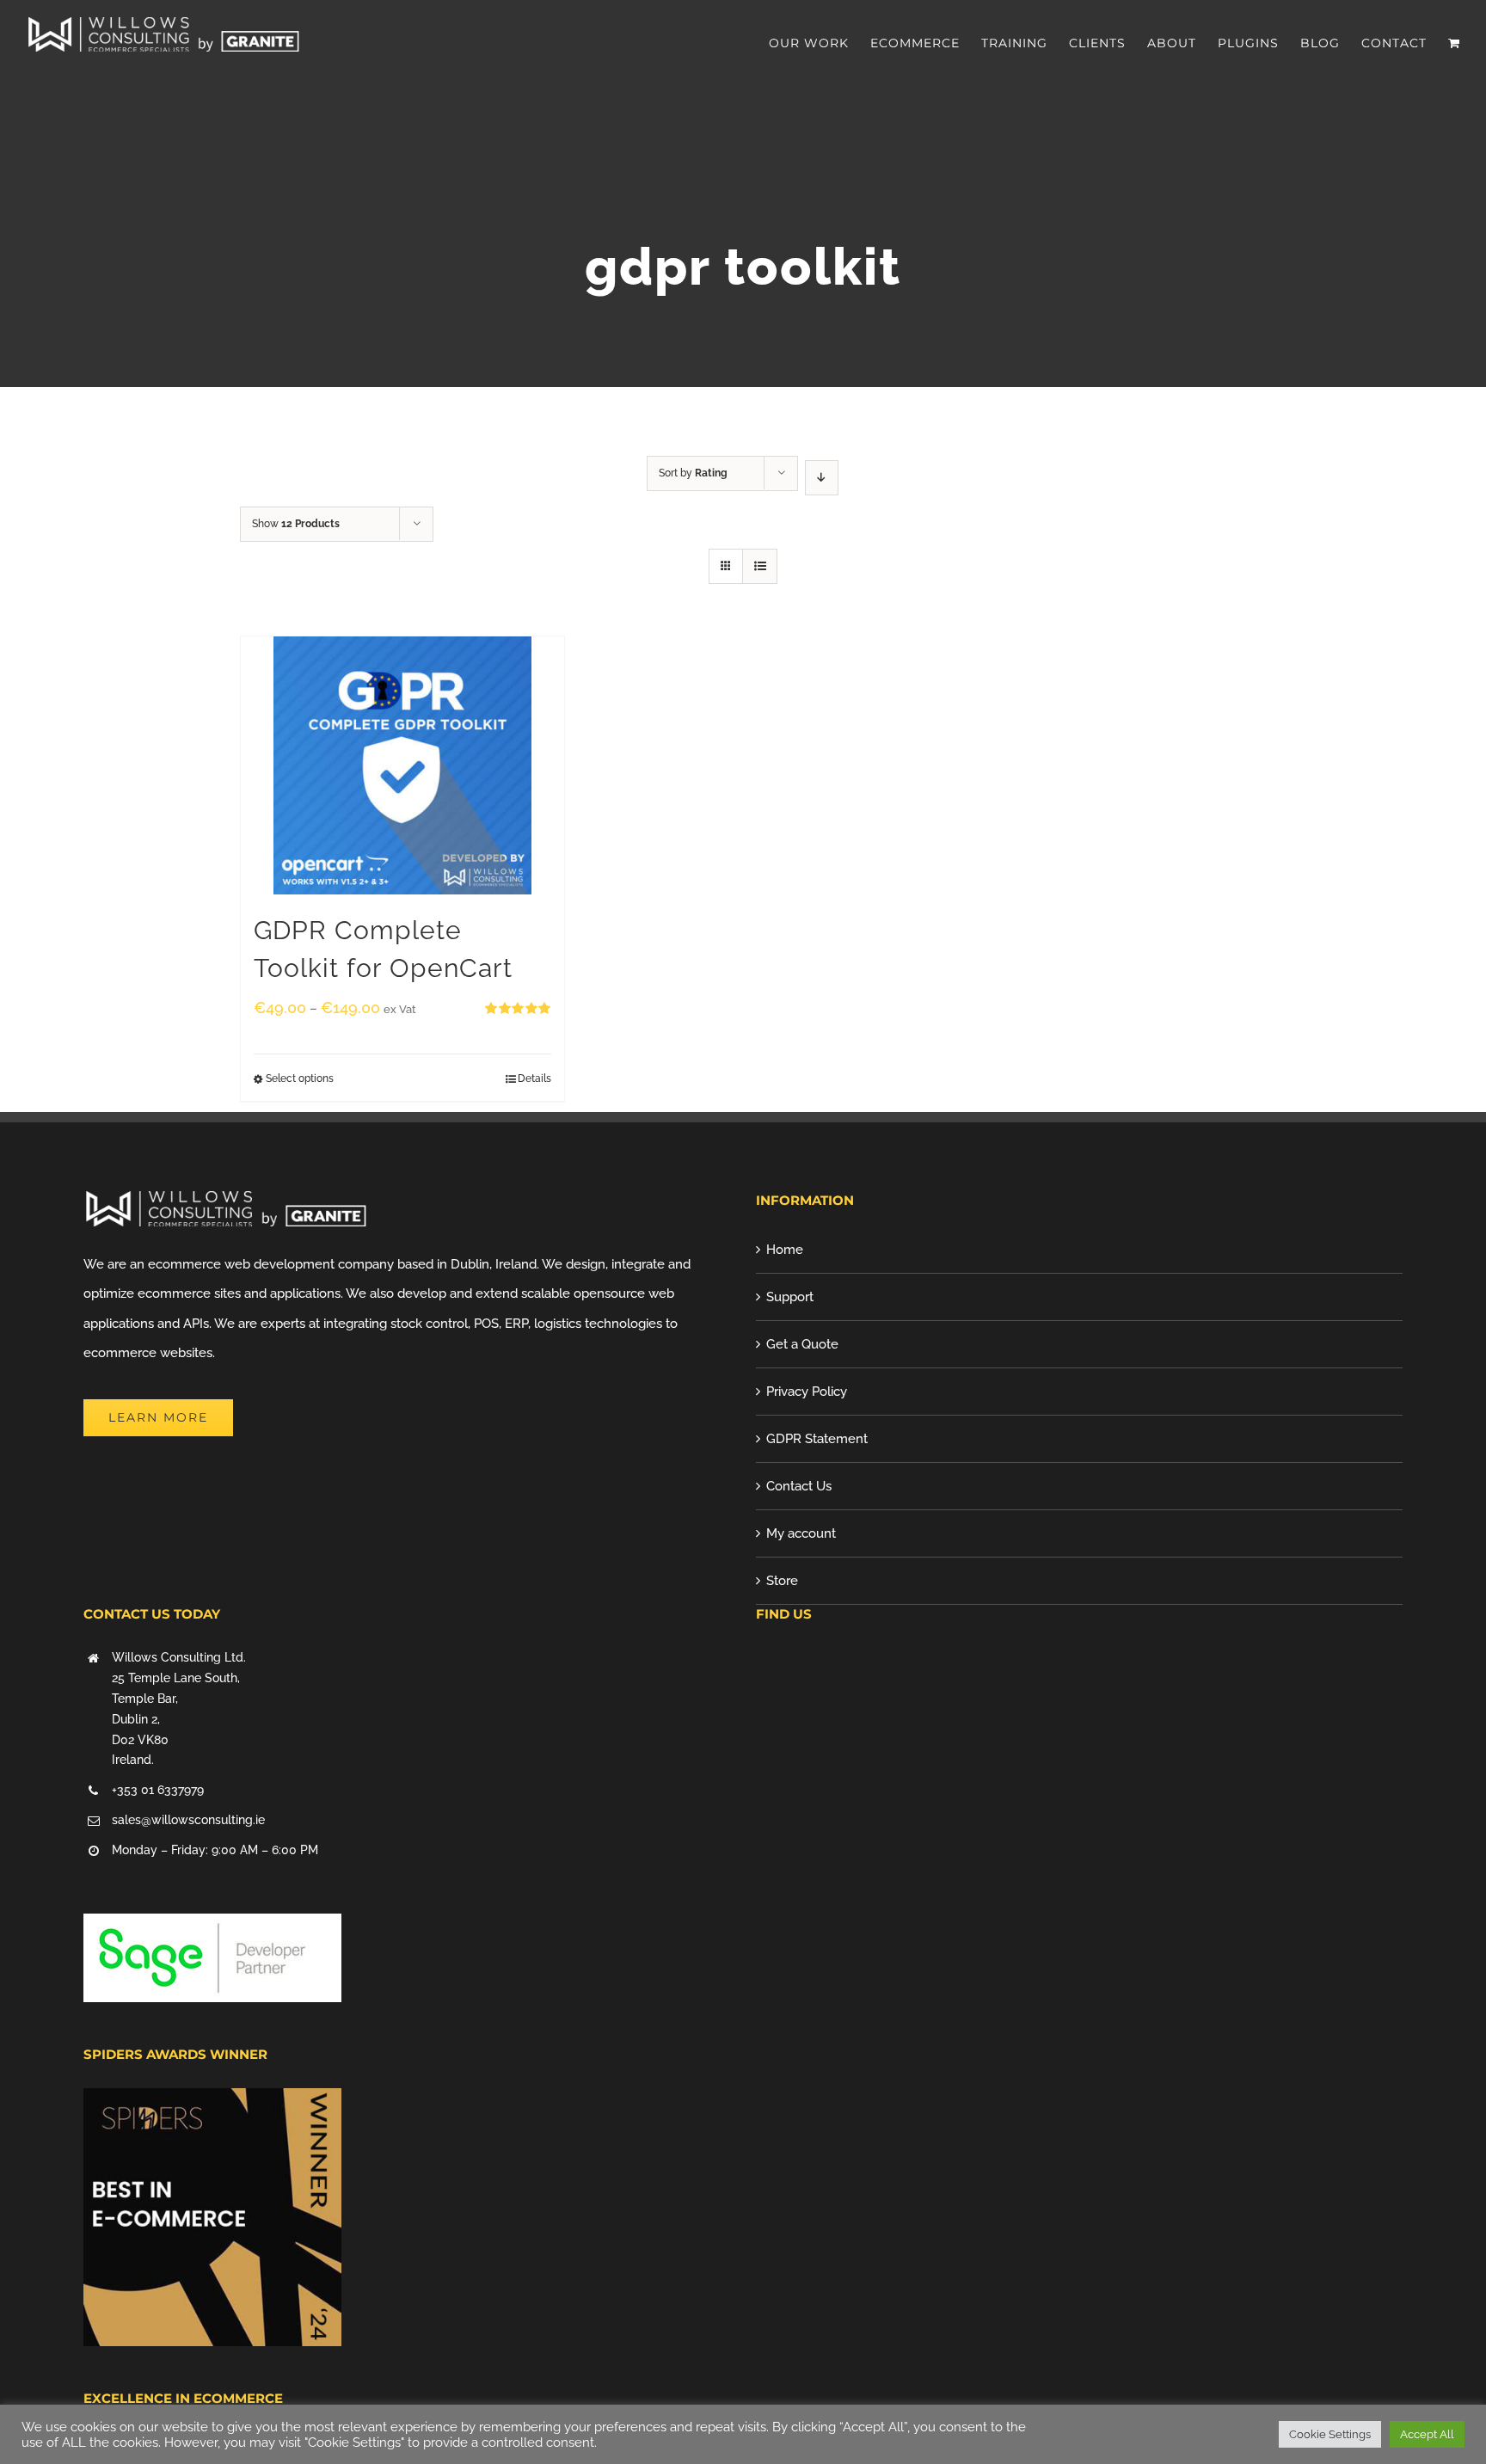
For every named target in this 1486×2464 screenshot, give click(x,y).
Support (790, 1297)
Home (785, 1250)
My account (801, 1533)
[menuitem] (820, 43)
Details (534, 1078)
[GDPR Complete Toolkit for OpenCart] (402, 765)
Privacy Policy (807, 1392)
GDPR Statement (817, 1439)
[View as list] (760, 566)
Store (782, 1581)
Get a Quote (802, 1344)
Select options (300, 1078)
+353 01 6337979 (158, 1790)
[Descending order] (822, 478)
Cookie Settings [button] (1330, 2434)
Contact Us (799, 1486)
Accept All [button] (1427, 2434)
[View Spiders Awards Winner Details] (212, 2103)
